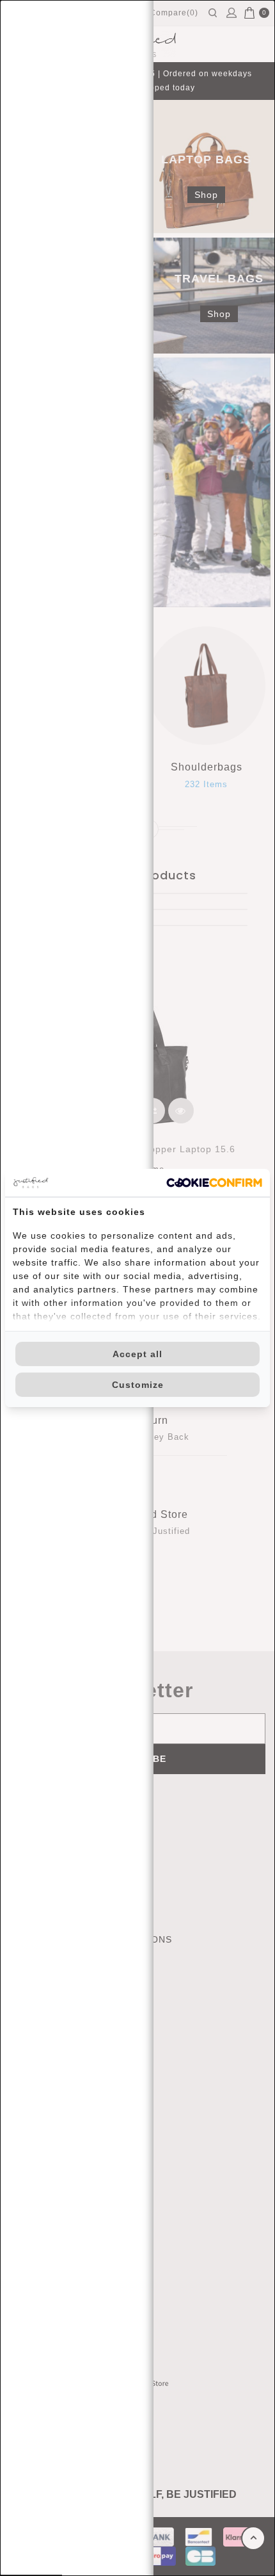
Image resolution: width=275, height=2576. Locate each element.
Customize (138, 1385)
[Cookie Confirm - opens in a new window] (214, 1183)
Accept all (137, 1354)
